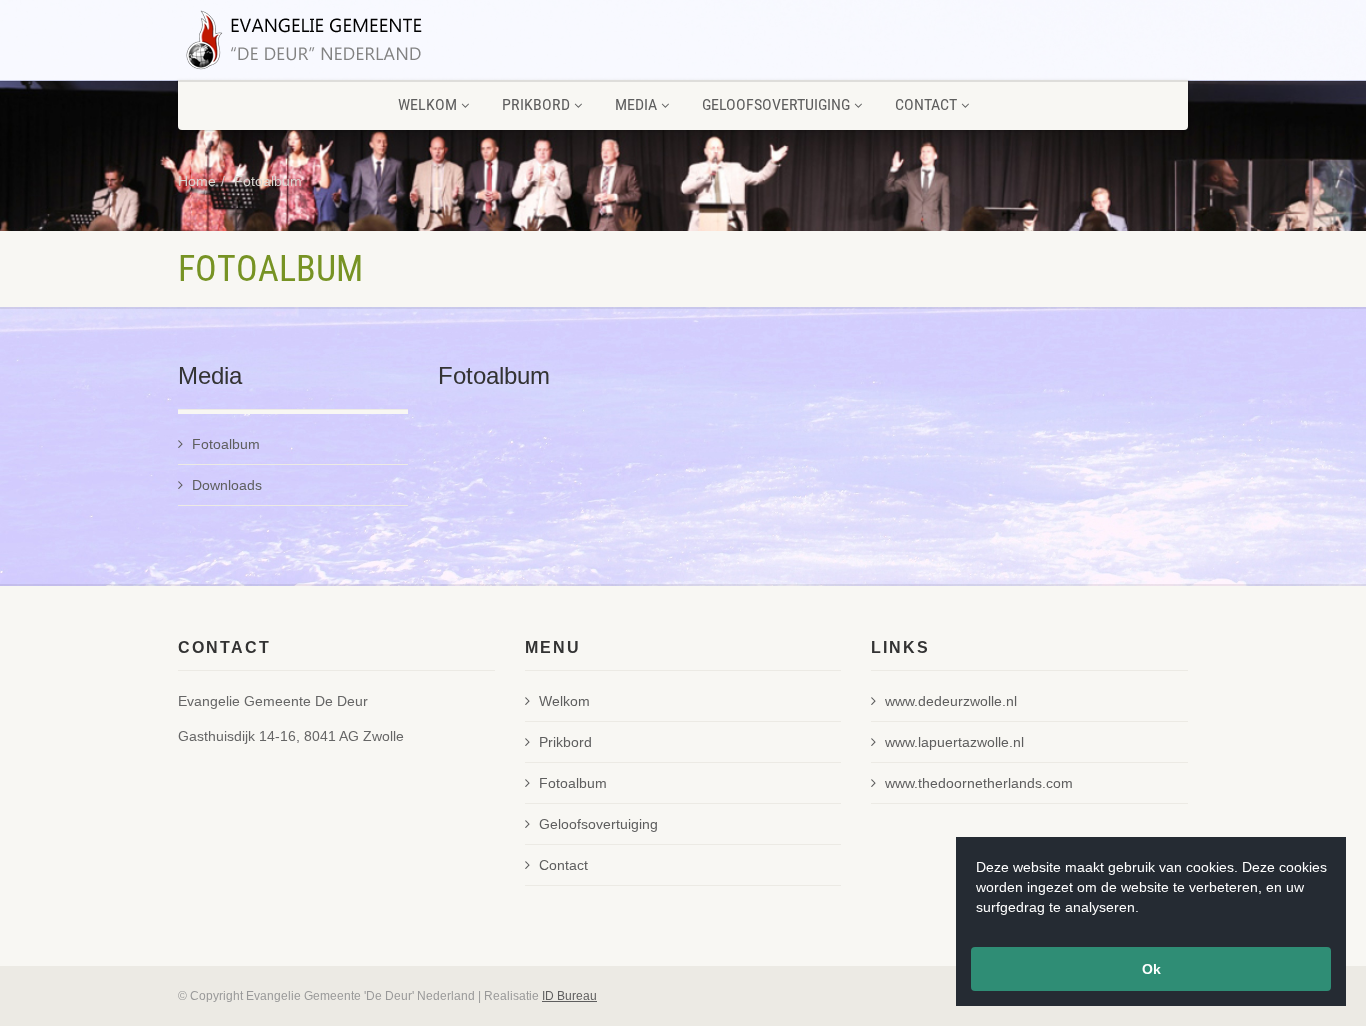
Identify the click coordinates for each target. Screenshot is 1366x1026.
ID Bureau (569, 996)
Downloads (227, 485)
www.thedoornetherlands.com (979, 783)
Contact (926, 104)
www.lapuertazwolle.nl (954, 742)
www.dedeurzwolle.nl (951, 701)
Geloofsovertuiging (776, 104)
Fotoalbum (268, 181)
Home (197, 181)
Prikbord (536, 104)
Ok (1151, 969)
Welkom (427, 104)
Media (636, 104)
